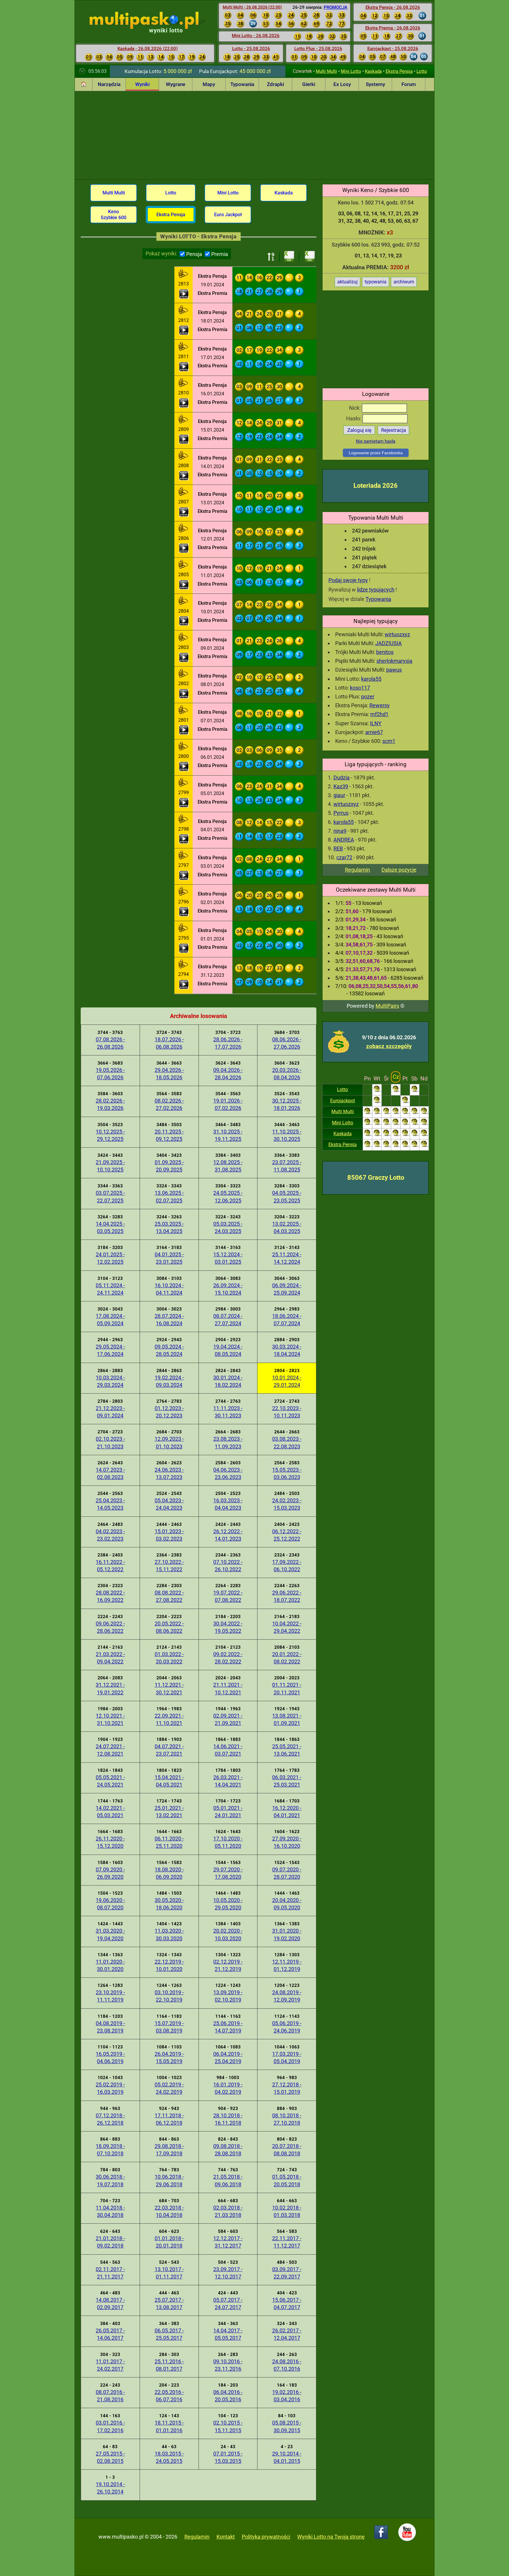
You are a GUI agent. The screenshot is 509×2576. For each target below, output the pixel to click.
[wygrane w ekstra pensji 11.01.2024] (184, 565)
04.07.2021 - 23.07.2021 (169, 1750)
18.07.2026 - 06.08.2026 (169, 1043)
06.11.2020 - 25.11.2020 (169, 1842)
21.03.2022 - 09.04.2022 (110, 1658)
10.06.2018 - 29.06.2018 (169, 2180)
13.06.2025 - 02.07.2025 (169, 1197)
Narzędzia (109, 84)
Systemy (375, 84)
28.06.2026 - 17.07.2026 (228, 1043)
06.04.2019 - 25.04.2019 (228, 2058)
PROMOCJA (336, 7)
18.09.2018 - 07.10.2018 (110, 2150)
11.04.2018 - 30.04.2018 (110, 2211)
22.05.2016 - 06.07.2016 (169, 2396)
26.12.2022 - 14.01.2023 (228, 1535)
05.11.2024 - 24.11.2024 (110, 1289)
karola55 (371, 679)
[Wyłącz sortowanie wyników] (271, 257)
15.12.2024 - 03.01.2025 (228, 1258)
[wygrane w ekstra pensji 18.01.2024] (184, 311)
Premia (220, 254)
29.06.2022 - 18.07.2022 (287, 1596)
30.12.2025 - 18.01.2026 (287, 1104)
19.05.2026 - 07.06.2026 (110, 1074)
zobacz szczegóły (389, 1046)
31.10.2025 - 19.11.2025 (228, 1135)
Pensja (194, 254)
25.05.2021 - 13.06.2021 (287, 1750)
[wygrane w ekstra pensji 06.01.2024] (184, 747)
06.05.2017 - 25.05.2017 (169, 2334)
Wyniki (142, 84)
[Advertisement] (254, 135)
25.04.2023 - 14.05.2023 (110, 1504)
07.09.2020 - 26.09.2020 (110, 1873)
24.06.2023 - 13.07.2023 (169, 1473)
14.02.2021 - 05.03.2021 (110, 1812)
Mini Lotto (351, 71)
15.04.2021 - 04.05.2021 (169, 1781)
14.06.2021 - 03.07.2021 (228, 1750)
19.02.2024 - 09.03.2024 (169, 1381)
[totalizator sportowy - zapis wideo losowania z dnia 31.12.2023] (184, 984)
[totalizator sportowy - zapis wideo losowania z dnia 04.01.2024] (184, 839)
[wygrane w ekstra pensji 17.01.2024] (184, 347)
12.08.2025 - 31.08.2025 (228, 1166)
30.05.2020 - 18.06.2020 (169, 1904)
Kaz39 (341, 786)
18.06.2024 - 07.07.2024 (287, 1320)
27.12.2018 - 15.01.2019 (287, 2088)
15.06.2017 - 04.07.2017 (287, 2304)
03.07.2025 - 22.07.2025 (110, 1197)
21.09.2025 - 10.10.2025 (110, 1166)
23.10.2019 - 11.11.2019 (110, 1996)
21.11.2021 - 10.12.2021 (228, 1688)
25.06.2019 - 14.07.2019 (228, 2027)
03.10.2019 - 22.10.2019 (169, 1996)
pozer (368, 697)
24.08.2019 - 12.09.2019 (287, 1996)
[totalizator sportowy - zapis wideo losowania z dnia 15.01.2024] (184, 439)
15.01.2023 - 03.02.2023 (169, 1535)
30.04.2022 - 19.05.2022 (228, 1627)
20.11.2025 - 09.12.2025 (169, 1135)
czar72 (344, 857)
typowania (376, 282)
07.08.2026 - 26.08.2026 (110, 1043)
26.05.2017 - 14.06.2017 (110, 2334)
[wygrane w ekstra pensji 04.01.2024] (184, 820)
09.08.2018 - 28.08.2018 (228, 2150)
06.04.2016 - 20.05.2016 (228, 2396)
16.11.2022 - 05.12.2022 (110, 1566)
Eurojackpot (343, 1101)
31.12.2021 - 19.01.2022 (110, 1688)
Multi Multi (326, 71)
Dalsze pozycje (399, 870)
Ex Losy (342, 84)
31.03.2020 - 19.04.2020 (110, 1934)
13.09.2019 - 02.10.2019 (228, 1996)
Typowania (242, 84)
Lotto (422, 71)
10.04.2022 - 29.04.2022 (287, 1627)
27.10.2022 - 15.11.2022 (169, 1566)
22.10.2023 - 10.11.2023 (287, 1412)
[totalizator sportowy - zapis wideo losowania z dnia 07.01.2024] (184, 730)
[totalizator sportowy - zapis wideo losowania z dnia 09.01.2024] (184, 657)
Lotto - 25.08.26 (251, 49)
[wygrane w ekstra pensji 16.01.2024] (184, 384)
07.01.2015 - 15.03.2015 (228, 2457)
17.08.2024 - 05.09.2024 (110, 1320)
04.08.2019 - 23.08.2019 (110, 2027)
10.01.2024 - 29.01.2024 (287, 1381)
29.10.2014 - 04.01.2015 (287, 2457)
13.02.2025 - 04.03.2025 (287, 1227)
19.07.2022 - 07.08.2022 (228, 1596)
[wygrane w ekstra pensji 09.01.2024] (184, 638)
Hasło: (354, 418)
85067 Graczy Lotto (376, 1178)
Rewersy (380, 705)
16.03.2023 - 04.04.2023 (228, 1504)
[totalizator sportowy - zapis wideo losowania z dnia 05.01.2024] (184, 803)
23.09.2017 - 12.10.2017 (228, 2273)
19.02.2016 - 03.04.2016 (287, 2396)
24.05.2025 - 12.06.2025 (228, 1197)
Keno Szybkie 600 (114, 214)
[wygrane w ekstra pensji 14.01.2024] (184, 456)
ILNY (376, 723)
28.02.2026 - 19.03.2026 (110, 1104)
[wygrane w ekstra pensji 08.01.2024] (184, 674)
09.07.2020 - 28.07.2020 (287, 1873)
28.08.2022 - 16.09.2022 (110, 1596)
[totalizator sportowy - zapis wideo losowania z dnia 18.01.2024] (184, 330)
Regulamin (357, 870)
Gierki (309, 84)
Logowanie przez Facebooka (376, 453)
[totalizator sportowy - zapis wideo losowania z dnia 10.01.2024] (184, 621)
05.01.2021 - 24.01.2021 (228, 1812)
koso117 (360, 688)
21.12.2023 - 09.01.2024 (110, 1412)
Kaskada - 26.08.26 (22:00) (148, 49)
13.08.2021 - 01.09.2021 (287, 1719)
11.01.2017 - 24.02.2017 (110, 2365)
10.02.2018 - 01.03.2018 (287, 2211)
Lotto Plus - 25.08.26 (318, 49)
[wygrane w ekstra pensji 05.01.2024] (184, 783)
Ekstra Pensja (399, 71)
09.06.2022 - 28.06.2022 (110, 1627)
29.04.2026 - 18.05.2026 (169, 1074)
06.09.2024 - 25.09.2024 (287, 1289)
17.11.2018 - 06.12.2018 (169, 2119)
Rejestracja (394, 430)
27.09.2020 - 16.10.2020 (287, 1842)
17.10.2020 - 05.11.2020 (228, 1842)
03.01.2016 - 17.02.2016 (110, 2426)
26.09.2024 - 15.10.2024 (228, 1289)
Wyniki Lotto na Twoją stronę (331, 2537)
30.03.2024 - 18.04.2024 (287, 1350)
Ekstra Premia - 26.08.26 (393, 28)
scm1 (389, 741)
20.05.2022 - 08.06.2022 (169, 1627)
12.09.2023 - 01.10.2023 (169, 1443)
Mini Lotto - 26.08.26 (256, 36)
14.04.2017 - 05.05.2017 (228, 2334)
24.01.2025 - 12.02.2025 (110, 1258)
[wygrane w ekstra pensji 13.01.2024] (184, 493)
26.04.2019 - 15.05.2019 (169, 2058)
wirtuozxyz (397, 634)
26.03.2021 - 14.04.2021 (228, 1781)
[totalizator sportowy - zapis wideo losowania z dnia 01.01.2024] (184, 948)
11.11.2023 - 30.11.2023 (228, 1412)
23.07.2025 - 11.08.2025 (287, 1166)
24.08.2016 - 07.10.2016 (287, 2365)
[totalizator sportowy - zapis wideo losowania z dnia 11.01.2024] (184, 585)
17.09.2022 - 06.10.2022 (287, 1566)
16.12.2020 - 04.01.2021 (287, 1812)
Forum (409, 84)
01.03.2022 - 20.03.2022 (169, 1658)
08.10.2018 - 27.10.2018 (287, 2119)
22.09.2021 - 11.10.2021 (169, 1719)
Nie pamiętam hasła (376, 441)
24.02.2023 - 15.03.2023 (287, 1504)
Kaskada (373, 71)
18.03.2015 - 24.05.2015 (169, 2457)
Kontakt (226, 2537)
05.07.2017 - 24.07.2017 (228, 2304)
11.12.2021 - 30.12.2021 (169, 1688)
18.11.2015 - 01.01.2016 (169, 2426)
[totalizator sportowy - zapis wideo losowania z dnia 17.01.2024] (184, 367)
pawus (394, 670)
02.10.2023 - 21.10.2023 (110, 1443)
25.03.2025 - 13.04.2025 (169, 1227)
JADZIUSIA (389, 643)
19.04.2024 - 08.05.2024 (228, 1350)
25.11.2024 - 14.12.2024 (287, 1258)
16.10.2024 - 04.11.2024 (169, 1289)
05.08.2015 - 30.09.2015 (287, 2426)
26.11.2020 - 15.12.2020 (110, 1842)
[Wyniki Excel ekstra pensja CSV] (289, 257)
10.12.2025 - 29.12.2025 (110, 1135)
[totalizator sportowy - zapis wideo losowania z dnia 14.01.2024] (184, 476)
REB (338, 849)
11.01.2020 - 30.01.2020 (110, 1965)
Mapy (209, 84)
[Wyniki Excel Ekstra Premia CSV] (310, 257)
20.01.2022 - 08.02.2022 (287, 1658)
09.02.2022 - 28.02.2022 (228, 1658)
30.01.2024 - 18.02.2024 (228, 1381)
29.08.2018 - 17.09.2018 (169, 2150)
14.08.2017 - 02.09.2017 (110, 2304)
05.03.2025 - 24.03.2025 (228, 1227)
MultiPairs (387, 1006)
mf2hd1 (379, 714)
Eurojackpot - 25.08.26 (393, 49)
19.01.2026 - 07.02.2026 (228, 1104)
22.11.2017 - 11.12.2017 (287, 2242)
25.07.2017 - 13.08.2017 (169, 2304)
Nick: (355, 408)
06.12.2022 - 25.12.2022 (287, 1535)
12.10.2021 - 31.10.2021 (110, 1719)
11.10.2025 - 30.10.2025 (287, 1135)
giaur (339, 795)
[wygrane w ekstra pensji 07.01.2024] (184, 711)
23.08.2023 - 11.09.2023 (228, 1443)
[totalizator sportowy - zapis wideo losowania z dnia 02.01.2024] (184, 912)
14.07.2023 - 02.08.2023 (110, 1473)
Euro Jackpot (228, 215)
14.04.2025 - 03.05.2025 (110, 1227)
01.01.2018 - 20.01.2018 (169, 2242)
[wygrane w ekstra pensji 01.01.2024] (184, 929)
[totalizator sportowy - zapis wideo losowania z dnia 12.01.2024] (184, 548)
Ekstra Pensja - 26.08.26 (393, 7)
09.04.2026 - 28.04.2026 (228, 1074)
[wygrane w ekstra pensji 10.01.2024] (184, 602)
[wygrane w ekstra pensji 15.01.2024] (184, 420)
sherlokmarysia (394, 661)
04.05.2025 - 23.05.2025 (287, 1197)
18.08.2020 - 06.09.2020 (169, 1873)
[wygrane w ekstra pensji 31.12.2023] (184, 965)
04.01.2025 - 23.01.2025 (169, 1258)
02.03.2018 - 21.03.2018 (228, 2211)
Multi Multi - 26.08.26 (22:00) (252, 7)
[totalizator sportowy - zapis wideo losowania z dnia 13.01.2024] (184, 512)
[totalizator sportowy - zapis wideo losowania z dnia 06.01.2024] (184, 766)
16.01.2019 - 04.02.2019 (228, 2088)
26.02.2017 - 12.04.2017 (287, 2334)
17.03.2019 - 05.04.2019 (287, 2058)
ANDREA (344, 840)
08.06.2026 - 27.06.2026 (287, 1043)
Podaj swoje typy (348, 580)
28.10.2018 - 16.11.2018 (228, 2119)
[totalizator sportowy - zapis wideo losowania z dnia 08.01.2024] (184, 694)
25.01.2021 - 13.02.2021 (169, 1812)
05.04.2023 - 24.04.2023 (169, 1504)
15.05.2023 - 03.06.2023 (287, 1473)
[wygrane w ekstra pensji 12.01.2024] (184, 529)
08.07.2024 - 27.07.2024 (228, 1320)
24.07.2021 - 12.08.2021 (110, 1750)
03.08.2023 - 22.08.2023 (287, 1443)
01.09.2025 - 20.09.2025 (169, 1166)
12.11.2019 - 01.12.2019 (287, 1965)
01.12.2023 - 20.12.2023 (169, 1412)
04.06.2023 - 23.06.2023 (228, 1473)
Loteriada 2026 (376, 486)
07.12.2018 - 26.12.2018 (110, 2119)
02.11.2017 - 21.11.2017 (110, 2273)
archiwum (404, 282)
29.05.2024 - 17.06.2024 (110, 1350)
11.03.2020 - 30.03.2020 (169, 1934)
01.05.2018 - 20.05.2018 (287, 2180)
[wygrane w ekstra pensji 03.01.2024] (184, 856)
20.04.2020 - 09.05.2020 (287, 1904)
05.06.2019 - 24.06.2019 (287, 2027)
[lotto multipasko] (153, 20)
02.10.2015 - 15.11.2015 (228, 2426)
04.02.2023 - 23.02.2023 (110, 1535)
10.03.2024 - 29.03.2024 (110, 1381)
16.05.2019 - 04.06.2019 (110, 2058)
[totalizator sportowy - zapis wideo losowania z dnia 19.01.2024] (184, 294)
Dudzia (342, 778)
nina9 (340, 831)
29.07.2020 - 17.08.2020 (228, 1873)
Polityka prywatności (266, 2537)
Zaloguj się (359, 430)
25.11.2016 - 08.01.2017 (169, 2365)
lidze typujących (376, 590)
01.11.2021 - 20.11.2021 (287, 1688)
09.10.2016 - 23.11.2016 (228, 2365)
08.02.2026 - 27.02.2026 (169, 1104)
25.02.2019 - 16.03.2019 (110, 2088)
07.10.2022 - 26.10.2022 (228, 1566)
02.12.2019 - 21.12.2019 (228, 1965)
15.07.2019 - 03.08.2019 (169, 2027)
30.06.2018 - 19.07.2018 (110, 2180)
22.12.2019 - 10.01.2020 (169, 1965)
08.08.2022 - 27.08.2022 (169, 1596)
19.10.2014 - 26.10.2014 (110, 2488)
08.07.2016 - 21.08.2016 (110, 2396)
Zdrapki (275, 84)
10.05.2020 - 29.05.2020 (228, 1904)
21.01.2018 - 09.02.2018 (110, 2242)
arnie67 (374, 732)
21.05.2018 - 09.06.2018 (228, 2180)
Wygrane (176, 84)
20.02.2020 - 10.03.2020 (228, 1934)
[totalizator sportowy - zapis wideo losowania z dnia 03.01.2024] (184, 875)
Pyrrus (341, 813)
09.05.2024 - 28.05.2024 (169, 1350)
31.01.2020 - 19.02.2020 (287, 1934)
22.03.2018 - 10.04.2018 (169, 2211)
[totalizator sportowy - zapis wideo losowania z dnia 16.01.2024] (184, 403)
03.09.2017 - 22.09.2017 (287, 2273)
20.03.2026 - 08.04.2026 (287, 1074)
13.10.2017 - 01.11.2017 (169, 2273)
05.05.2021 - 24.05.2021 (110, 1781)
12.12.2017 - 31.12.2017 (228, 2242)
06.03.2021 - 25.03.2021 (287, 1781)
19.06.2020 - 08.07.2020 (110, 1904)
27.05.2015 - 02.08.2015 (110, 2457)
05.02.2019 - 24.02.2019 (169, 2088)
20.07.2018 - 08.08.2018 (287, 2150)
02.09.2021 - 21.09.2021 (228, 1719)
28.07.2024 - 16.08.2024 (169, 1320)
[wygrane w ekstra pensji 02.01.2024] (184, 892)
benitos (385, 652)
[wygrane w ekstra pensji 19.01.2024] (184, 275)
